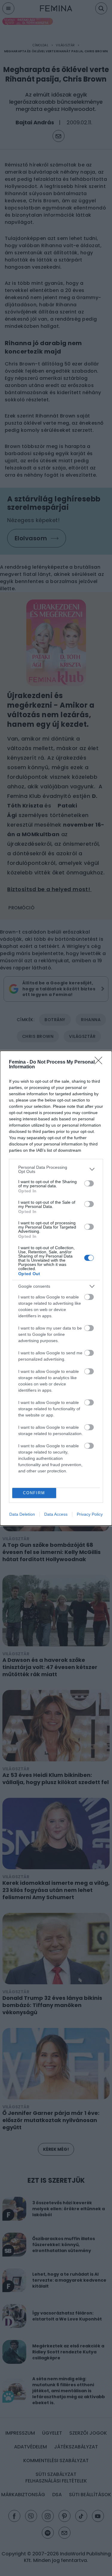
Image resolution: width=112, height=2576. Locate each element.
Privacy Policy (90, 1514)
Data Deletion (22, 1514)
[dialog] (56, 1288)
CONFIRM (34, 1493)
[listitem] (56, 1169)
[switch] (89, 1183)
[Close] (100, 1062)
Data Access (56, 1514)
